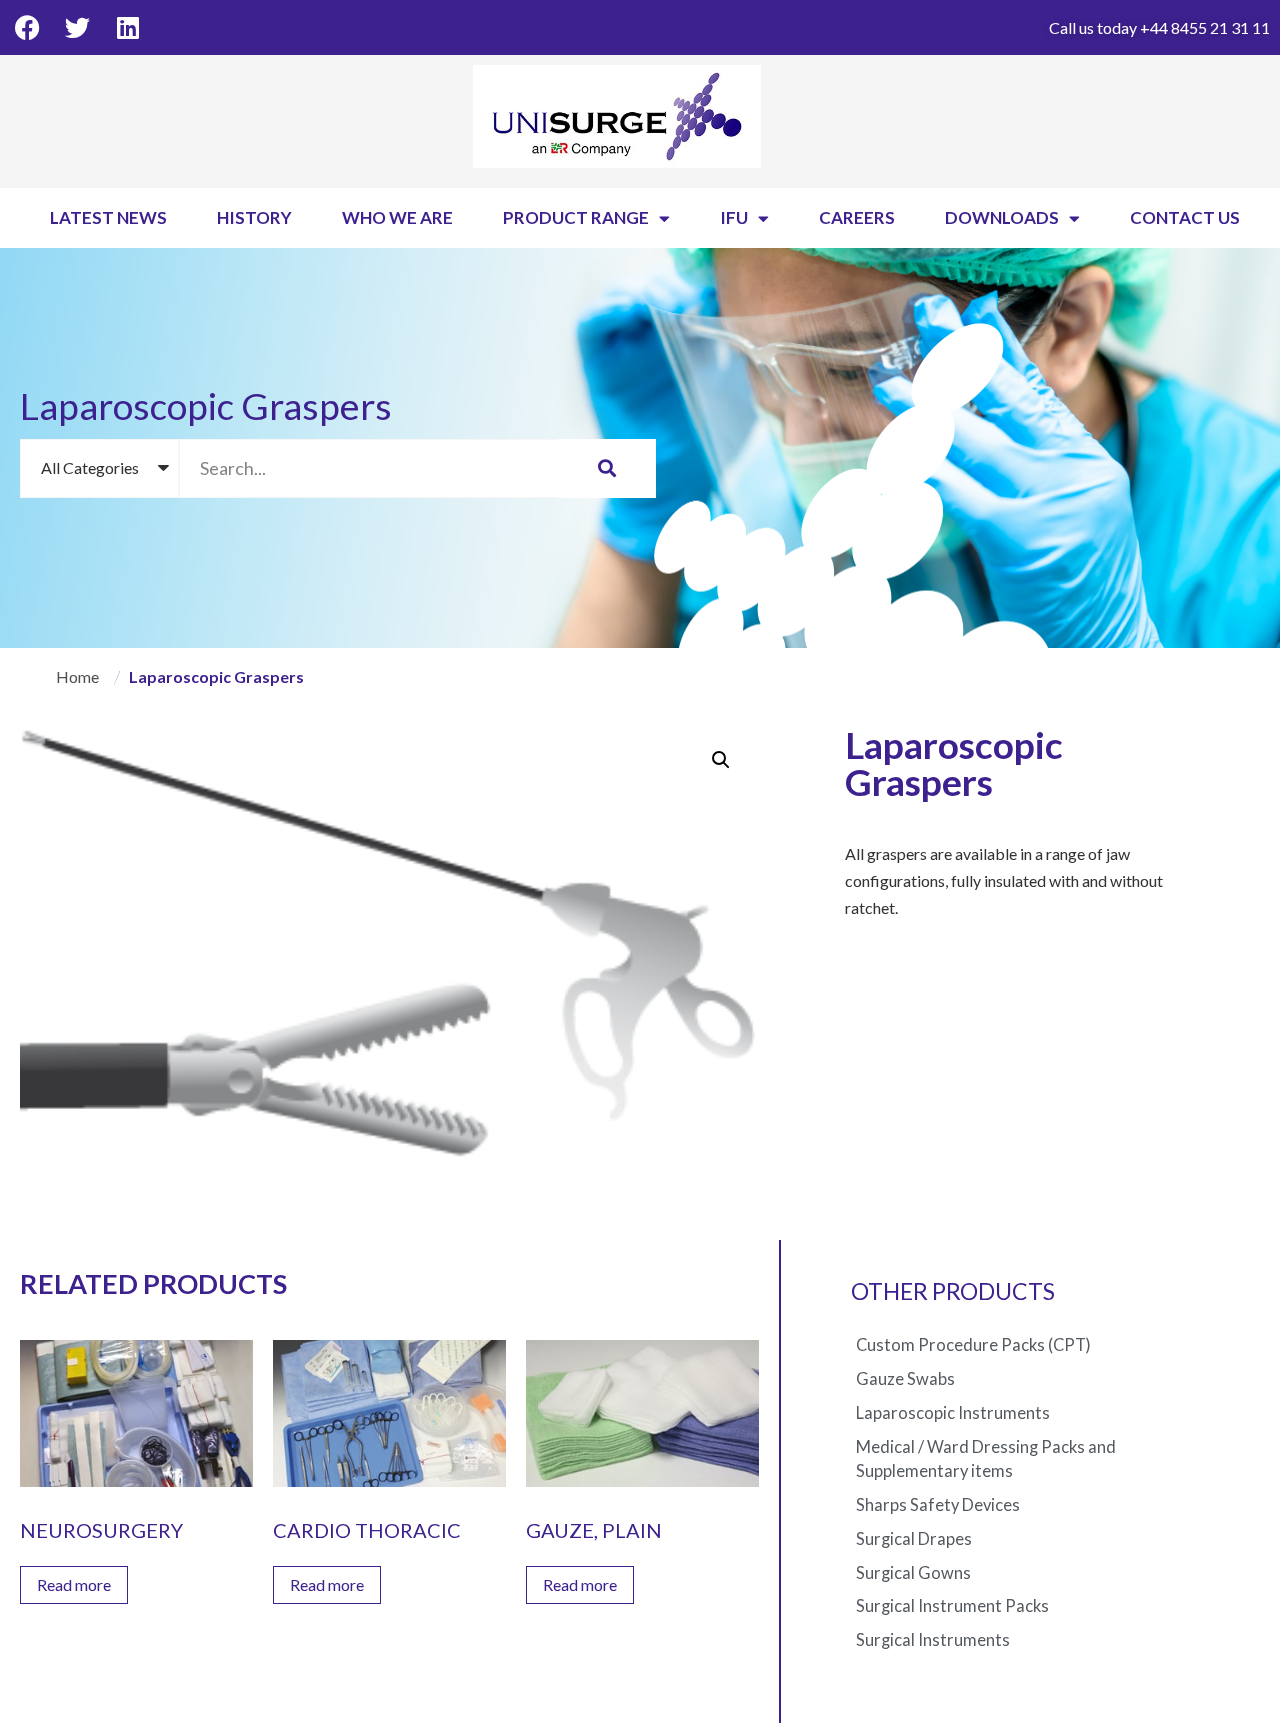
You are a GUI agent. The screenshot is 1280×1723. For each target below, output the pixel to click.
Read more (74, 1584)
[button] (721, 760)
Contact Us (1185, 217)
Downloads (1002, 217)
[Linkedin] (127, 27)
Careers (857, 217)
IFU (734, 217)
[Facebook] (27, 27)
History (254, 217)
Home (77, 676)
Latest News (108, 217)
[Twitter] (77, 27)
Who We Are (397, 217)
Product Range (576, 217)
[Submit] (607, 468)
